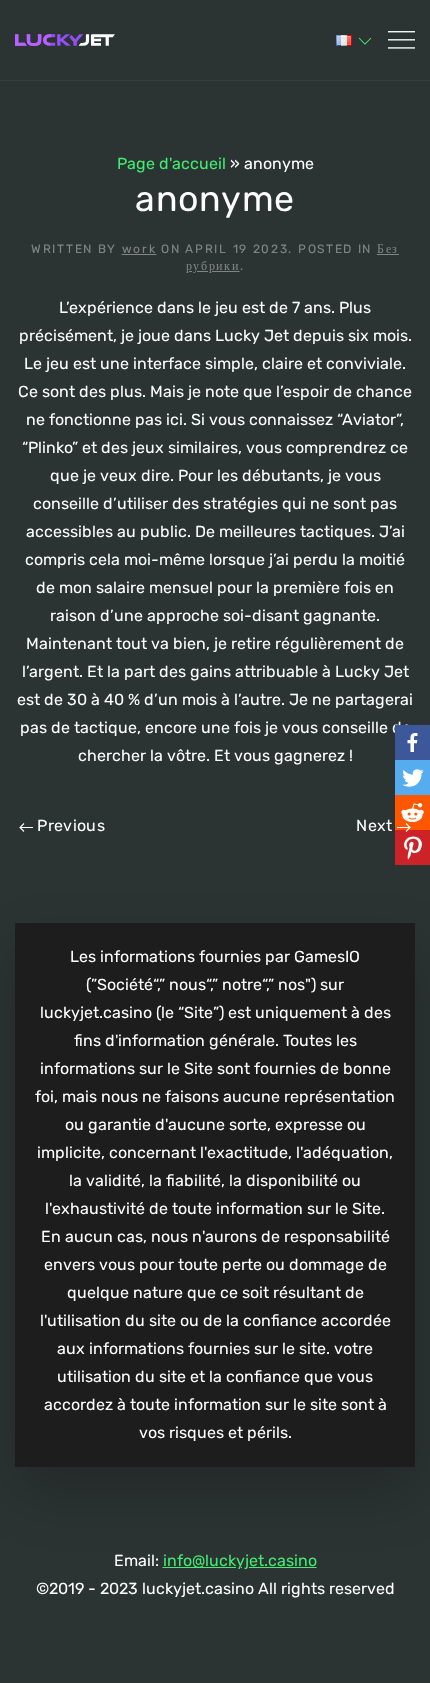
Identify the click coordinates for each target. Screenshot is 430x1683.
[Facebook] (412, 742)
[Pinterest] (412, 847)
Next (376, 825)
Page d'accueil (171, 163)
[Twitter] (412, 777)
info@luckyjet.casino (240, 1560)
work (139, 249)
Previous (69, 825)
